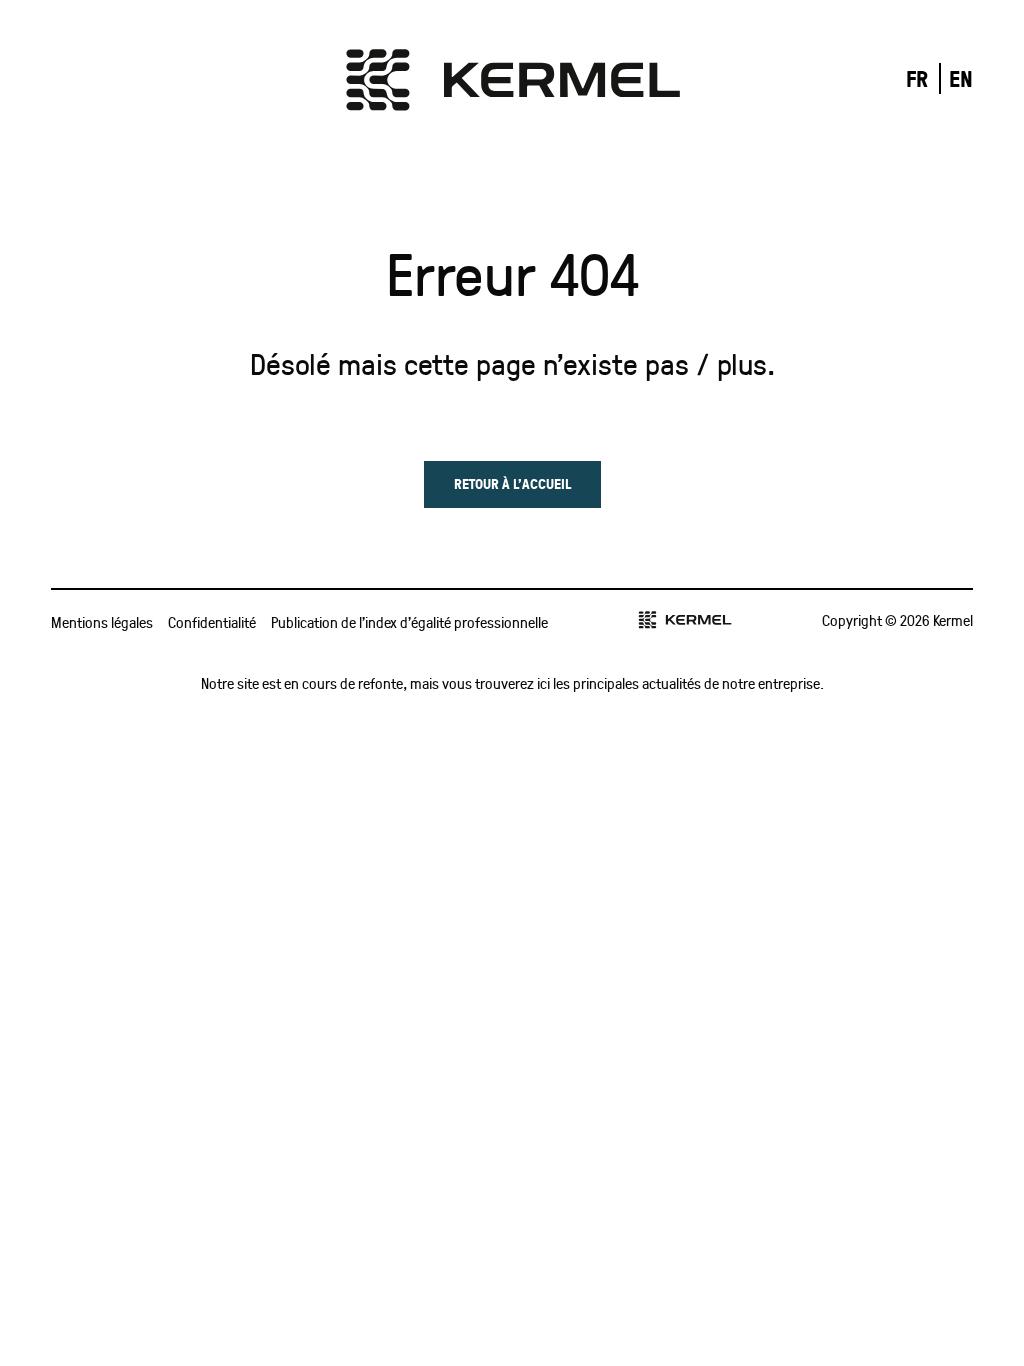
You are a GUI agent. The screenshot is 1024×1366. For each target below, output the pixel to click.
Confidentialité (212, 622)
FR (917, 78)
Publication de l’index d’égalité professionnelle (409, 622)
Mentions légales (102, 622)
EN (961, 78)
